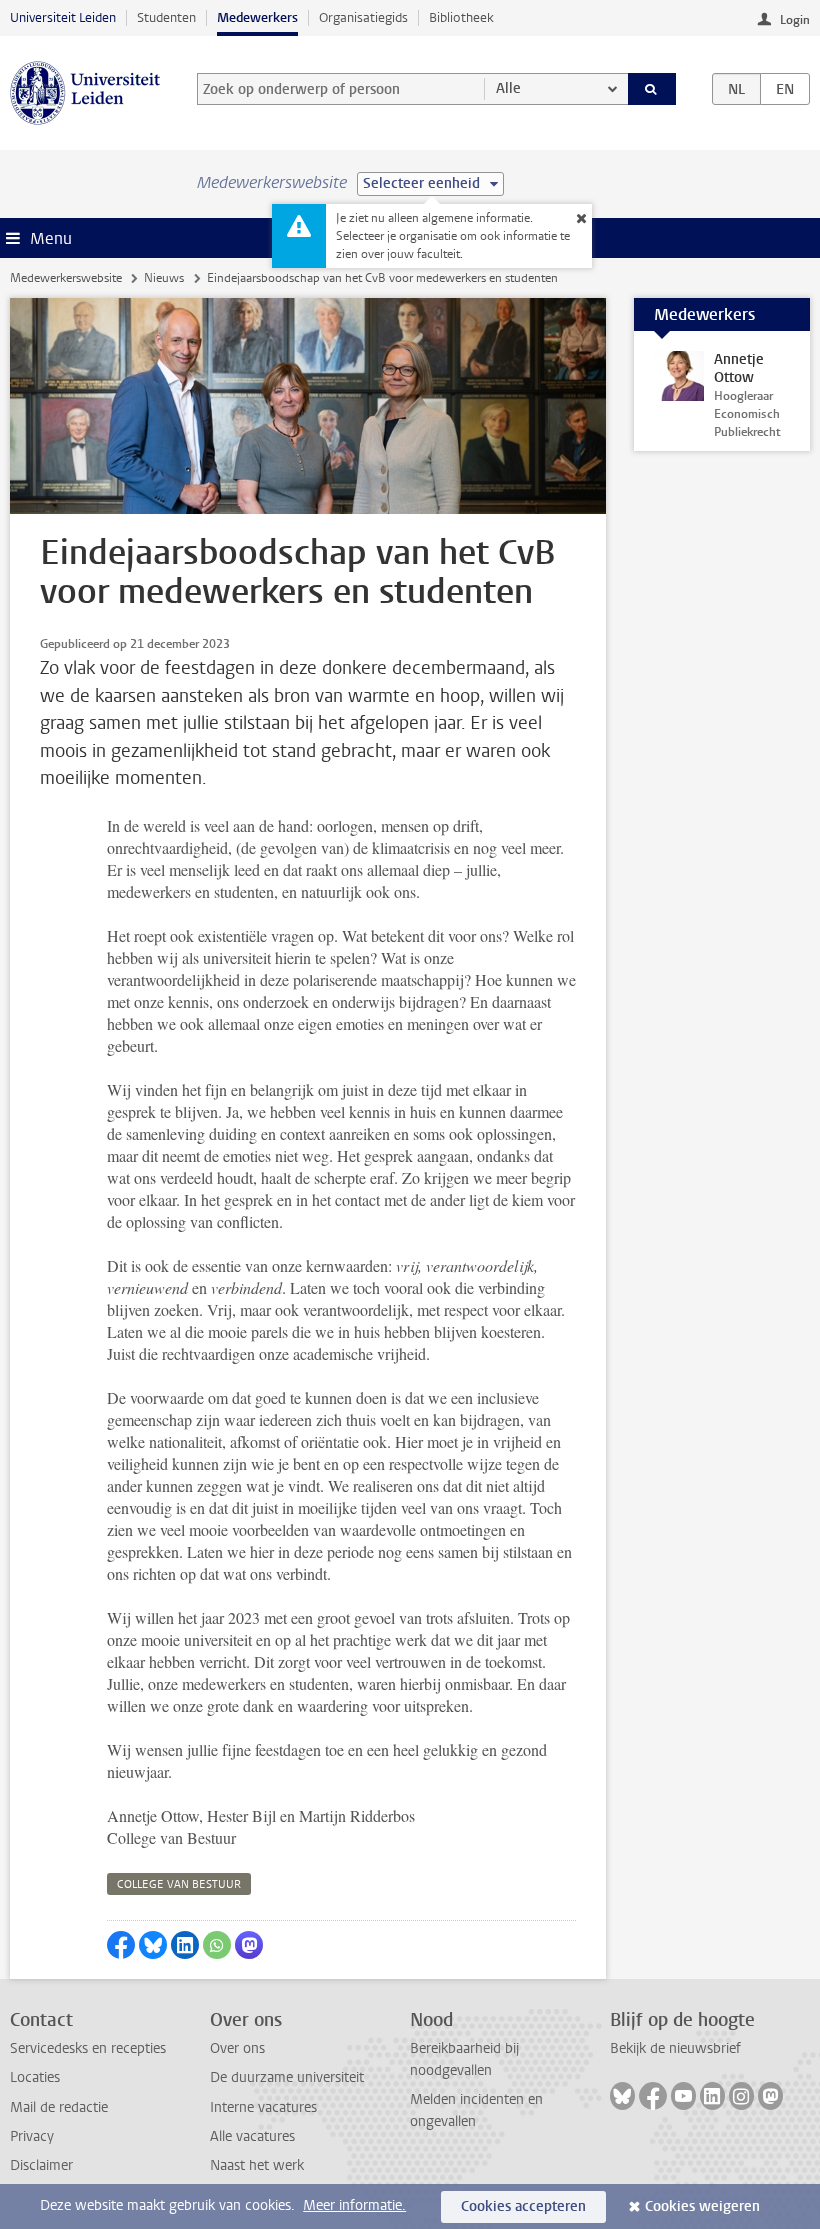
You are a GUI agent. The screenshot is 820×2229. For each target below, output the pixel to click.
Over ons (237, 2048)
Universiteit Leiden (63, 17)
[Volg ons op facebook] (653, 2096)
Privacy (32, 2136)
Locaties (35, 2077)
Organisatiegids (363, 17)
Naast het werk (257, 2165)
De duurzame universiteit (287, 2077)
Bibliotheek (461, 17)
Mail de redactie (59, 2107)
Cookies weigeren (702, 2206)
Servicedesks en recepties (88, 2048)
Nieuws (164, 278)
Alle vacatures (252, 2136)
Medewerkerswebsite (66, 278)
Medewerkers (257, 17)
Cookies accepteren (523, 2206)
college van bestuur (179, 1884)
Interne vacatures (263, 2107)
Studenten (166, 17)
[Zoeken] (652, 89)
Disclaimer (41, 2165)
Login (795, 20)
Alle (508, 88)
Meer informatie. (354, 2205)
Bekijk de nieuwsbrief (675, 2048)
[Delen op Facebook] (121, 1945)
